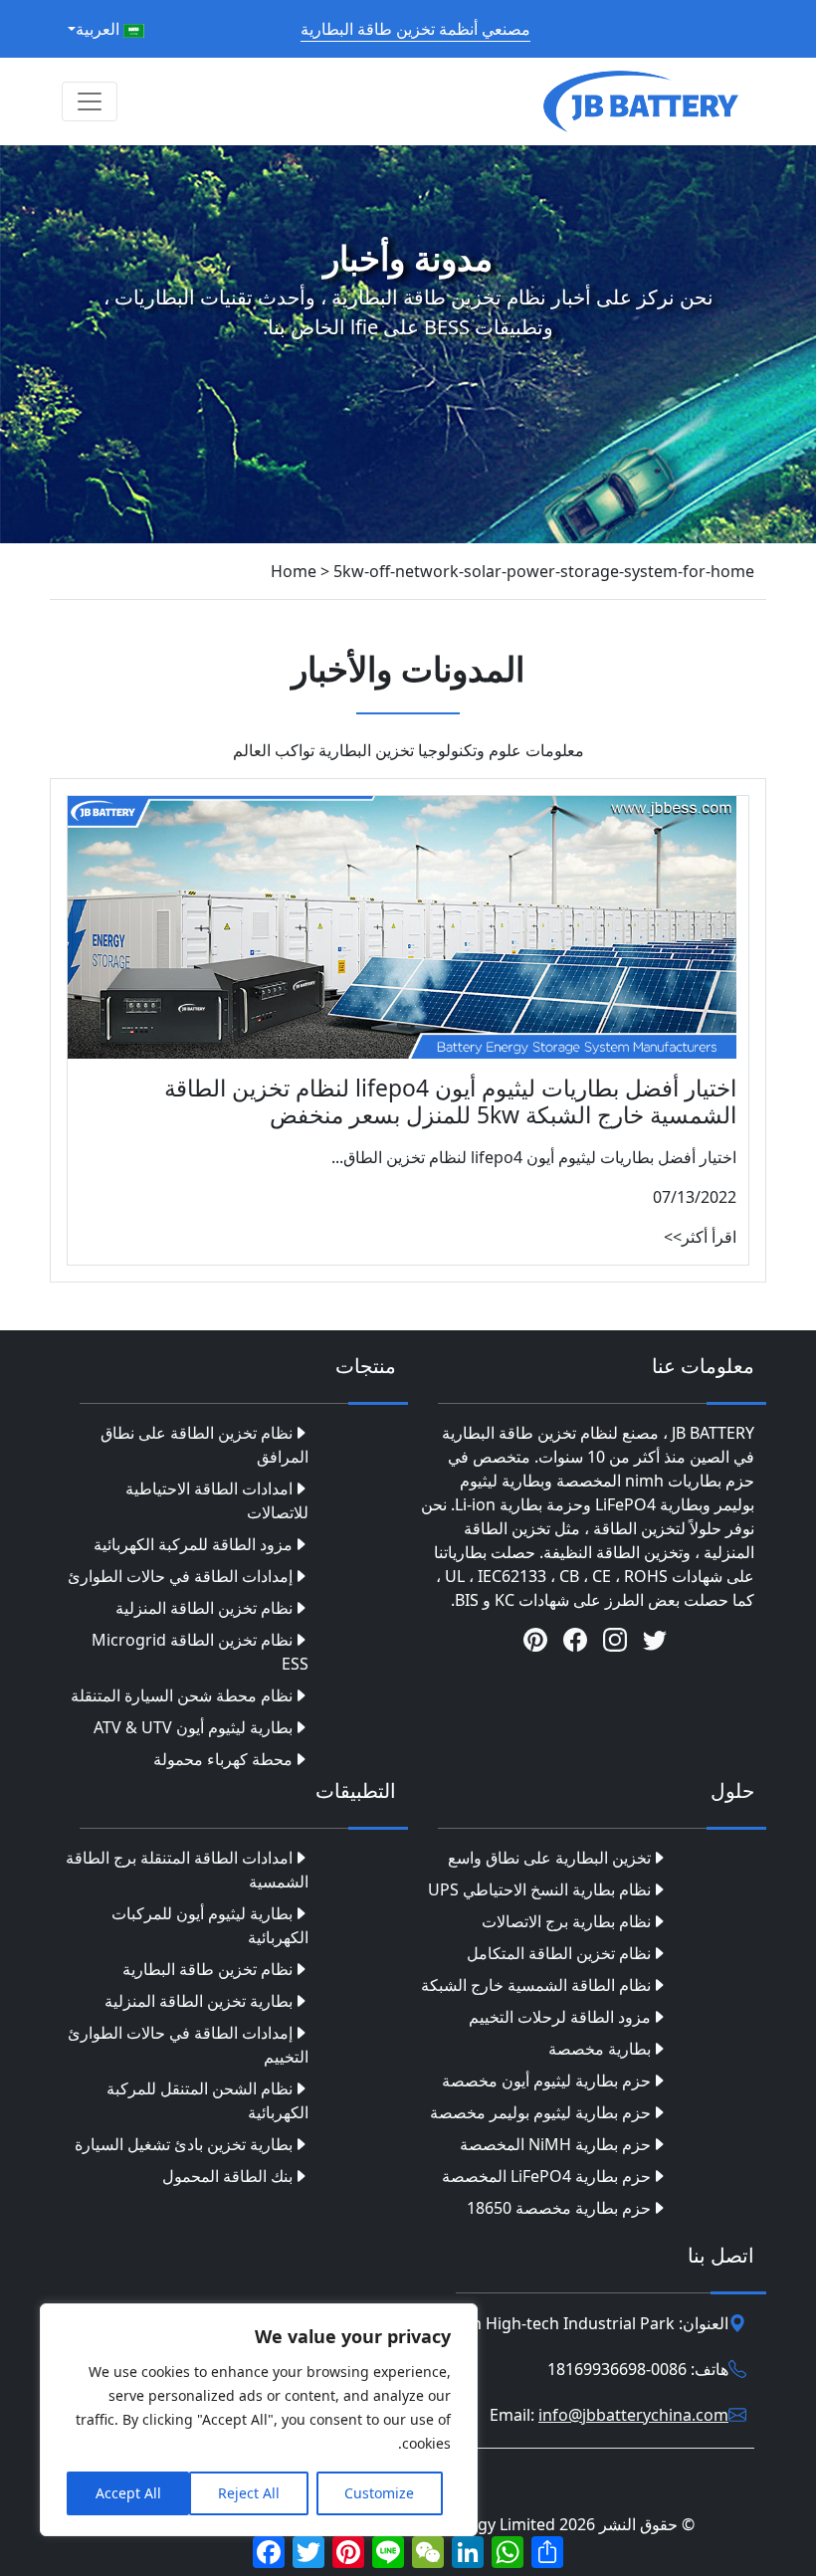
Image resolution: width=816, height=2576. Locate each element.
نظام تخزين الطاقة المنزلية (204, 1608)
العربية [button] (100, 29)
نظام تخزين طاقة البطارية (207, 1969)
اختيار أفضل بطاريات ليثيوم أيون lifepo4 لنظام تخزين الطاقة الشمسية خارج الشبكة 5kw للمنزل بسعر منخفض (450, 1101)
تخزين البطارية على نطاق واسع (549, 1858)
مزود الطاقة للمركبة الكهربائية (193, 1544)
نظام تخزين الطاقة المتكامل (559, 1953)
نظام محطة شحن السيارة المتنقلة (182, 1695)
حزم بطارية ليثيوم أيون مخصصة (546, 2081)
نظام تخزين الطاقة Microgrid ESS (200, 1652)
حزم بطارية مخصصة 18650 (559, 2208)
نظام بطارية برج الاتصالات (566, 1921)
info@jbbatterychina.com (633, 2415)
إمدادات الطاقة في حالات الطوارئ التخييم (188, 2045)
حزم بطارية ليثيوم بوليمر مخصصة (540, 2112)
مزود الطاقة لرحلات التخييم (560, 2017)
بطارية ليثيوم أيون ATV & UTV (193, 1727)
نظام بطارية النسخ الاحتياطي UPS (539, 1889)
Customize (379, 2493)
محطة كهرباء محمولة (223, 1759)
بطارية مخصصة (600, 2049)
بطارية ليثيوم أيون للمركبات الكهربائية (210, 1925)
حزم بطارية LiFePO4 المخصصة (546, 2176)
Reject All (249, 2493)
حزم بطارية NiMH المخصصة (555, 2144)
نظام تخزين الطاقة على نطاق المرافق (204, 1445)
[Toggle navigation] (90, 101)
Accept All (128, 2493)
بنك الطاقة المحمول (227, 2176)
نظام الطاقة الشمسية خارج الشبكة (536, 1985)
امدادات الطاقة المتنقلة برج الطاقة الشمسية (187, 1870)
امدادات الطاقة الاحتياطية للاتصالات (217, 1500)
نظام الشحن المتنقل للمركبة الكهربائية (207, 2100)
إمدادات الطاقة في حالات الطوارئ (180, 1576)
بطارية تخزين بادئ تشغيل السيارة (184, 2144)
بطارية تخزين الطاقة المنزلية (199, 2001)
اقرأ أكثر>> (700, 1237)
